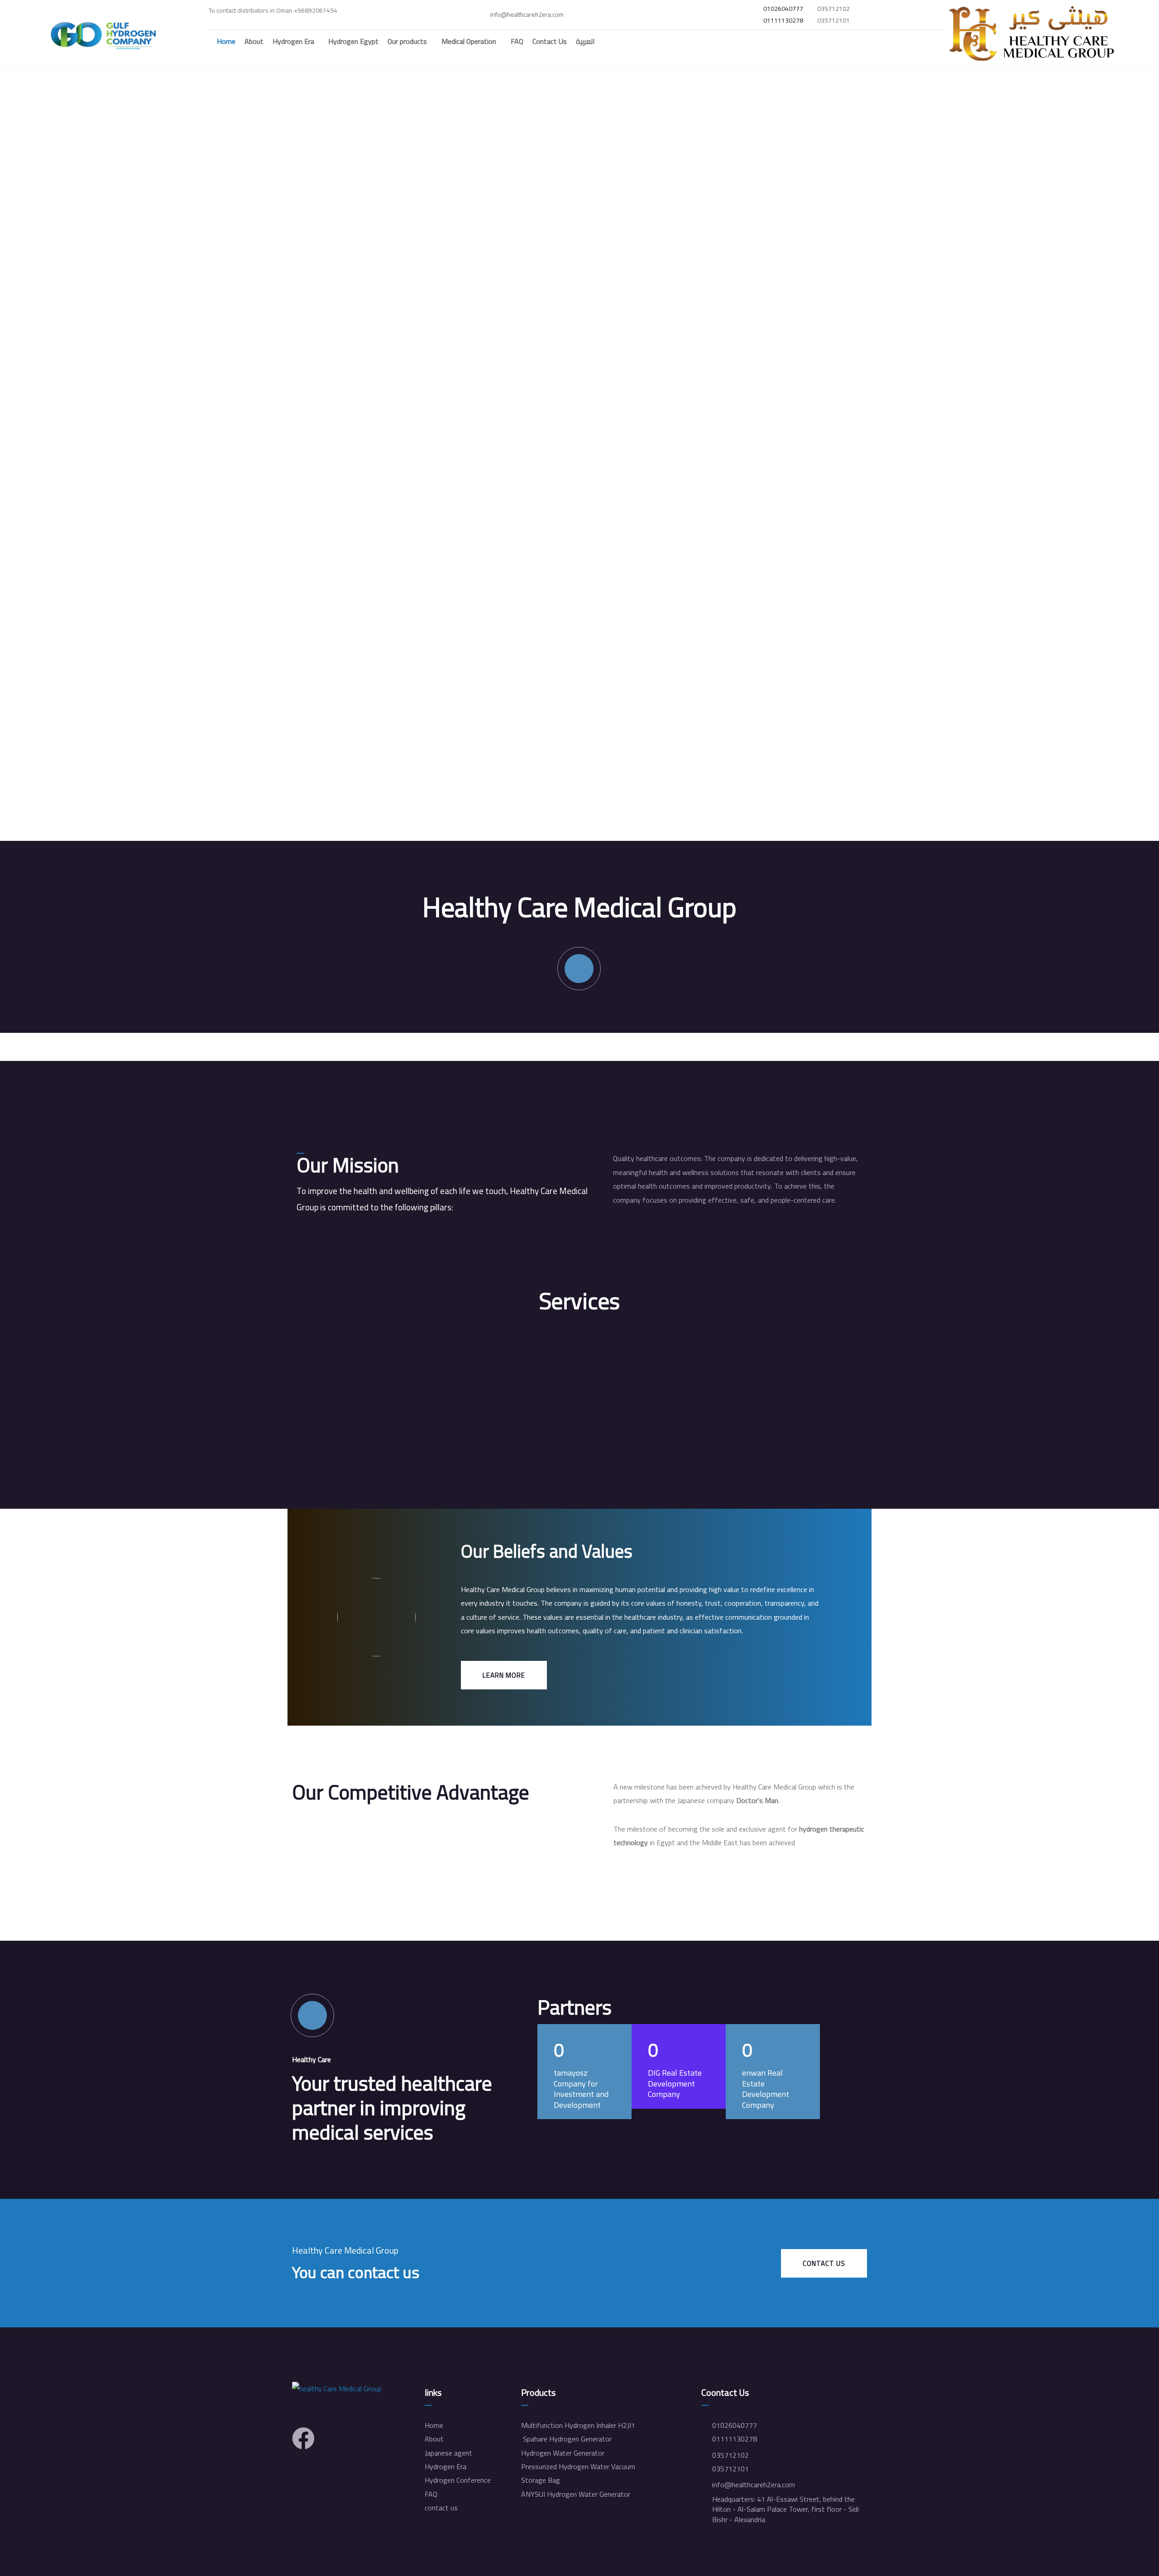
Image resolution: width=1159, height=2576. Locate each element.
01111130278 (783, 21)
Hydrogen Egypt (353, 41)
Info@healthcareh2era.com (527, 15)
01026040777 (783, 9)
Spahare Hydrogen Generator (566, 2439)
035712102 (833, 9)
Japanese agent (448, 2453)
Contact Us (550, 41)
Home (226, 41)
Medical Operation (469, 41)
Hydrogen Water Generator (563, 2453)
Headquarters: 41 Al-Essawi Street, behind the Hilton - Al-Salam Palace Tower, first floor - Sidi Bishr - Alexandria (785, 2509)
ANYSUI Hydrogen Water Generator (576, 2494)
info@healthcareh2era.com (754, 2485)
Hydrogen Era (293, 41)
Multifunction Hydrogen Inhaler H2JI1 (578, 2425)
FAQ (517, 41)
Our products (407, 41)
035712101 (833, 21)
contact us (441, 2508)
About (254, 41)
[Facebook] (303, 2438)
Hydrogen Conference (458, 2480)
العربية (585, 41)
